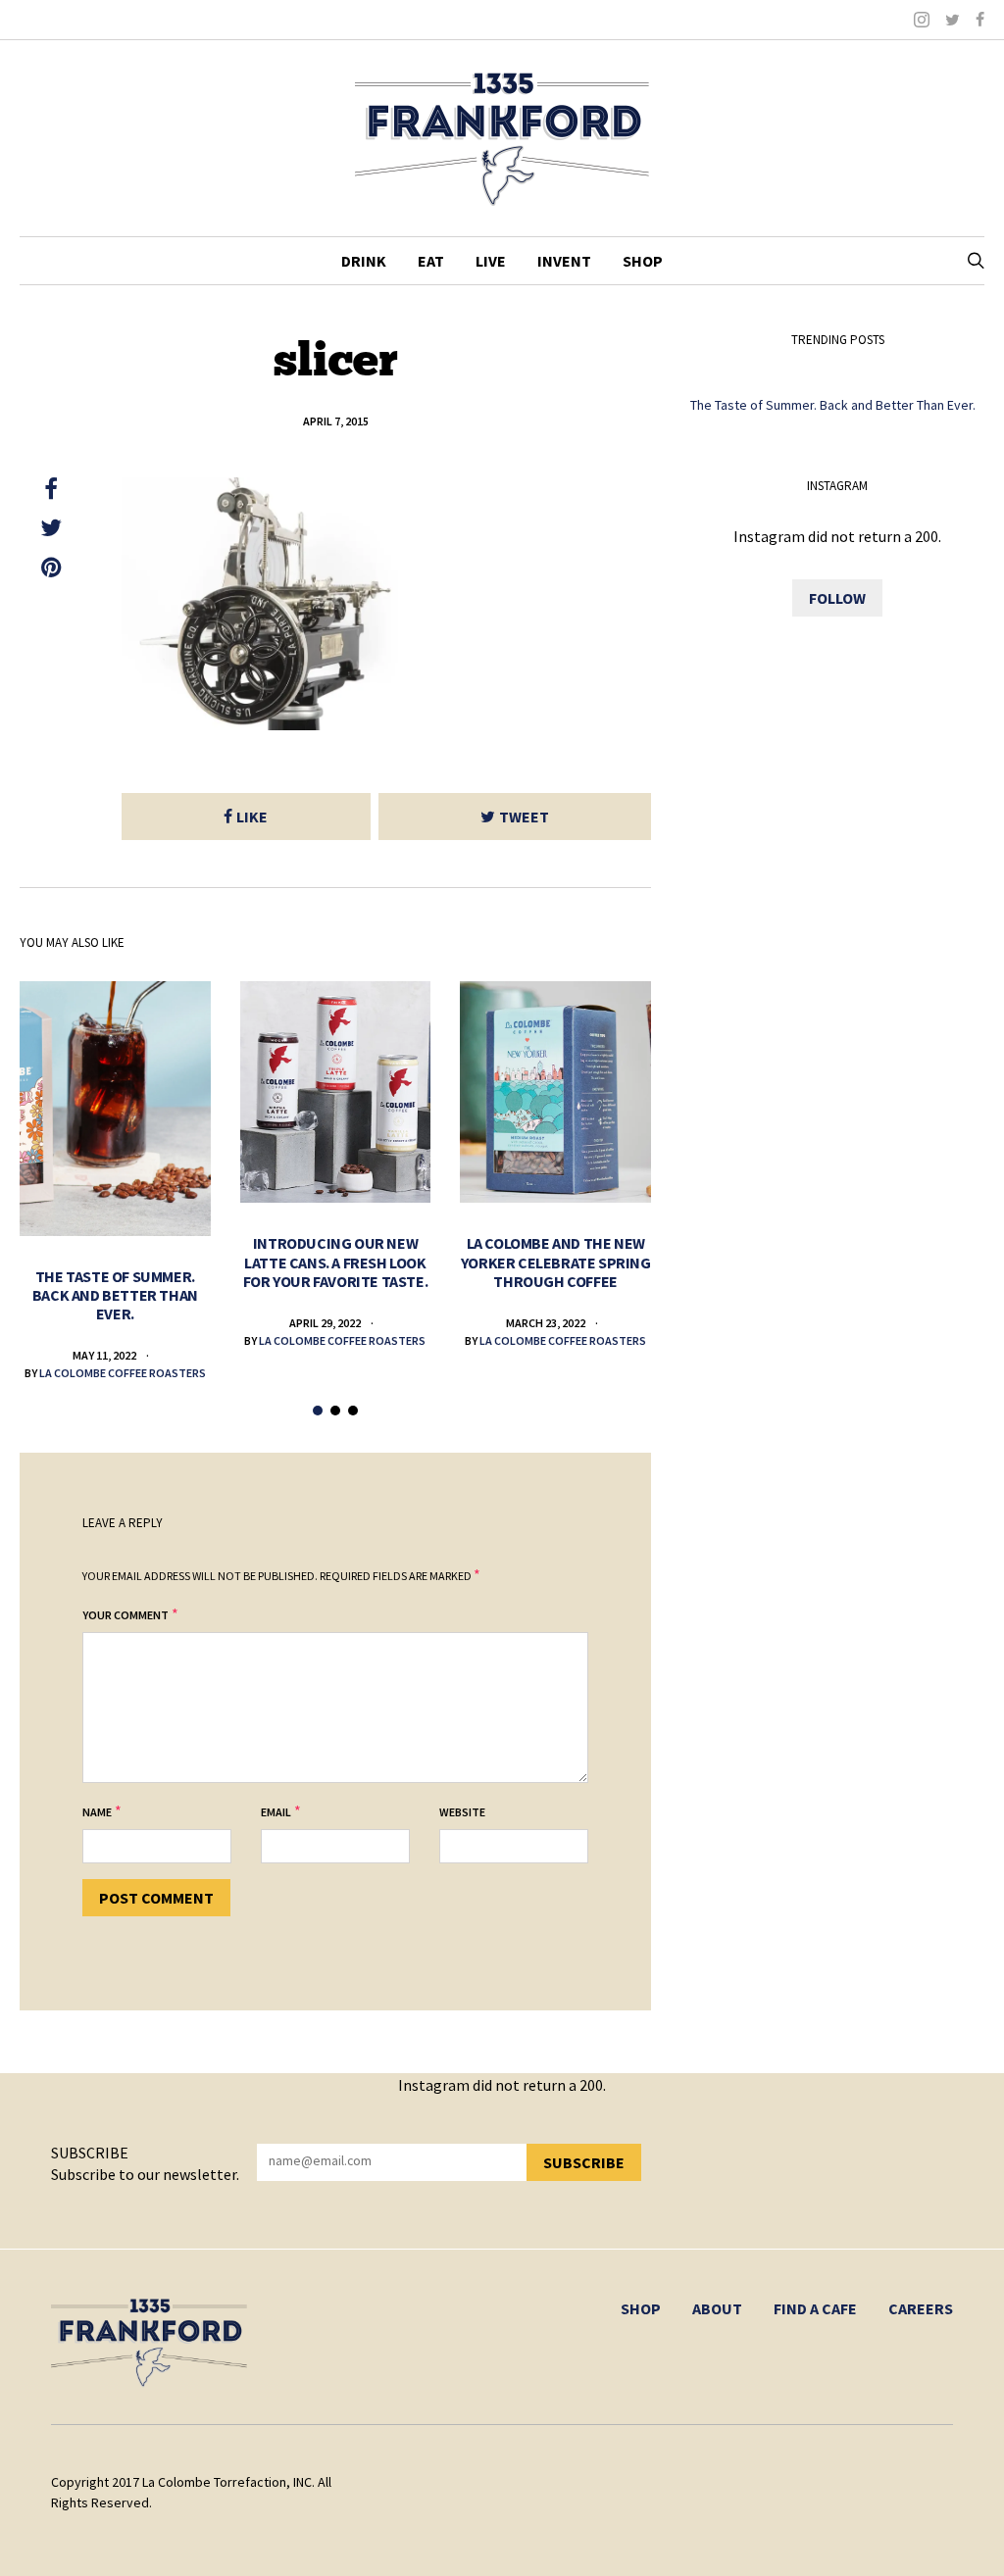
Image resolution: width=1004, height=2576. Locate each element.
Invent (564, 261)
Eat (431, 261)
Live (491, 261)
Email (276, 1812)
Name (97, 1812)
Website (462, 1812)
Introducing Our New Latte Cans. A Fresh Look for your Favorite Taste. (335, 1262)
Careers (921, 2308)
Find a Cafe (815, 2308)
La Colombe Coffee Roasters (123, 1373)
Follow (837, 598)
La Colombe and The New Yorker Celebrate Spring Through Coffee (556, 1262)
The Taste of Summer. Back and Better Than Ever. (115, 1295)
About (717, 2308)
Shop (643, 261)
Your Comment (125, 1615)
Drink (364, 261)
